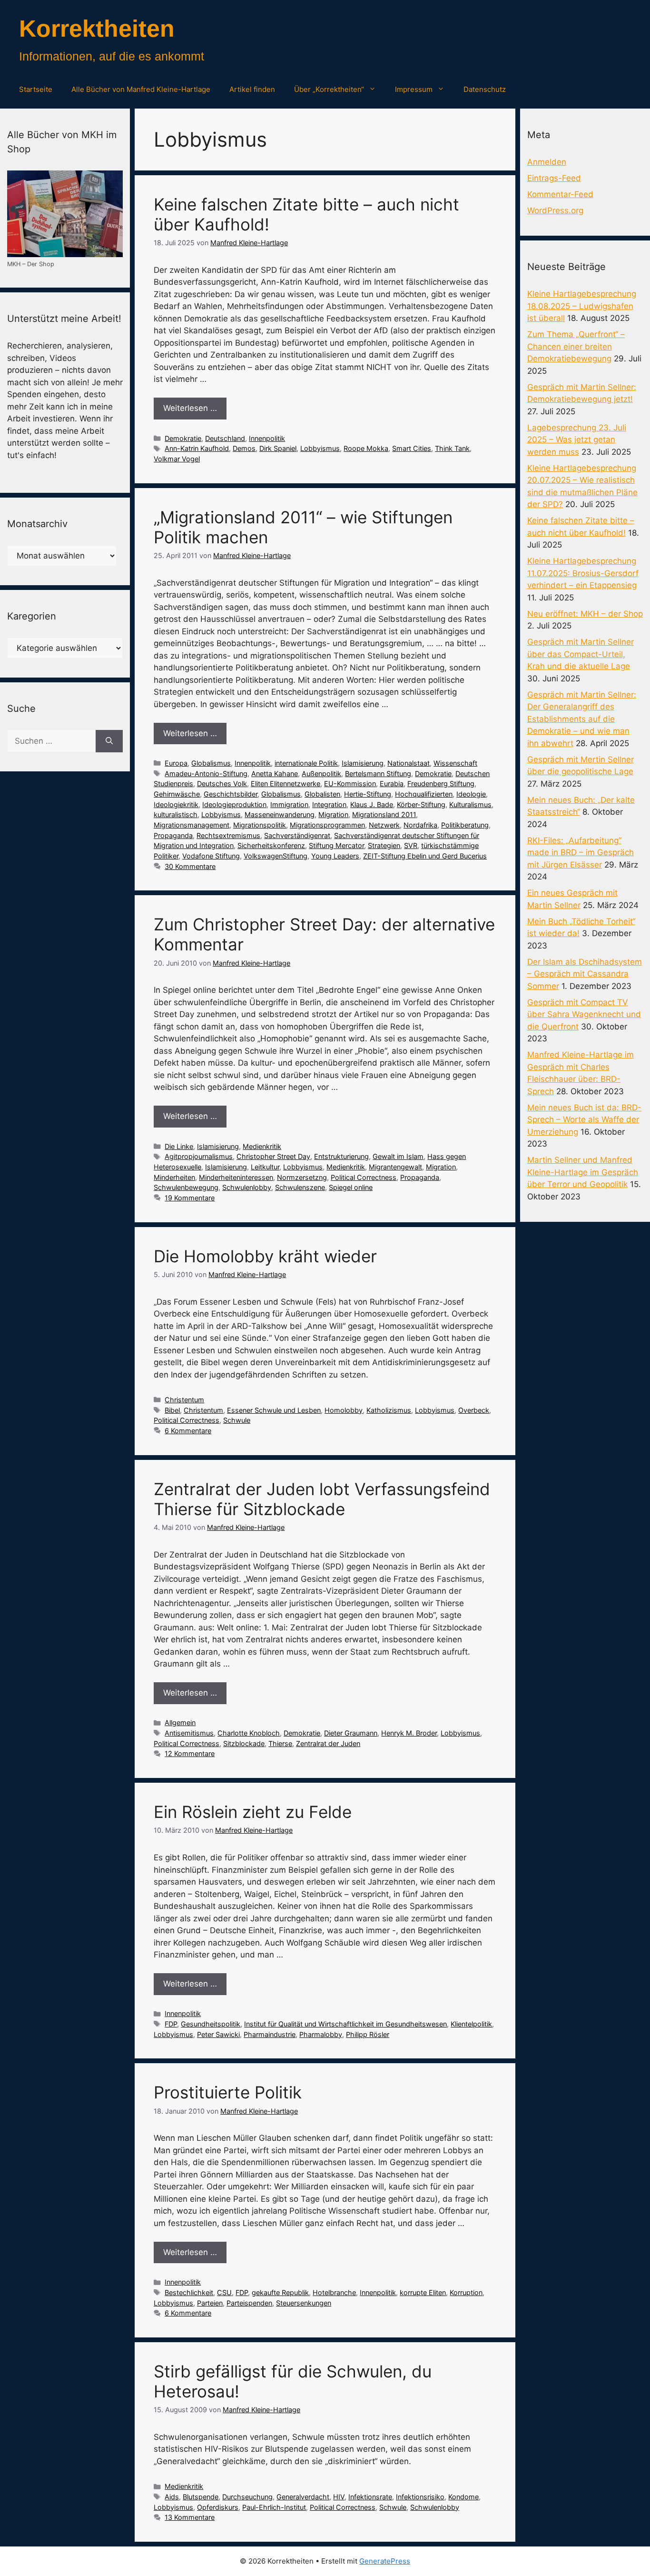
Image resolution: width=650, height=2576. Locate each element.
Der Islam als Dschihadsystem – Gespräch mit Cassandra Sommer (585, 974)
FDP (171, 2024)
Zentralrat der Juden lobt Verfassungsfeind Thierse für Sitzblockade (322, 1499)
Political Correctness (364, 1177)
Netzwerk (384, 825)
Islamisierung (363, 763)
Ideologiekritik (176, 804)
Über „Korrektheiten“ (329, 89)
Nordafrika (420, 825)
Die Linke (179, 1146)
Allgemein (180, 1722)
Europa (176, 763)
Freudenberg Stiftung (441, 784)
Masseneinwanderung (280, 814)
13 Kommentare (190, 2517)
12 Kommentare (190, 1753)
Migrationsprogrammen (327, 825)
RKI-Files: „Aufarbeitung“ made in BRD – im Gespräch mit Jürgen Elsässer (581, 853)
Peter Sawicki (218, 2034)
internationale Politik (306, 763)
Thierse (280, 1743)
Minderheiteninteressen (236, 1177)
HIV (339, 2497)
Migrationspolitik (260, 825)
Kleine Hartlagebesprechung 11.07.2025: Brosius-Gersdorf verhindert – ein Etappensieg (583, 573)
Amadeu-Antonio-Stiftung (206, 774)
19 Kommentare (190, 1198)
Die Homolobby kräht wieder (265, 1256)
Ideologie (471, 794)
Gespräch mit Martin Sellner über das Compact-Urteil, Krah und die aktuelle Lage (581, 654)
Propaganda (173, 835)
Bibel (172, 1410)
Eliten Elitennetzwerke (286, 784)
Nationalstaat (409, 763)
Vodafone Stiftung (211, 856)
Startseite (36, 89)
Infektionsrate (370, 2497)
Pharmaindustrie (270, 2034)
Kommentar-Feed (560, 194)
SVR (411, 845)
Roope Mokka (366, 448)
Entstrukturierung (341, 1156)
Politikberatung (465, 825)
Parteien (210, 2303)
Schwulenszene (300, 1187)
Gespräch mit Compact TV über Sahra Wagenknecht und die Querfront (584, 1014)
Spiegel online (351, 1187)
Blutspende (201, 2497)
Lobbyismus (320, 448)
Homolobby (344, 1410)
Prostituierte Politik (228, 2092)
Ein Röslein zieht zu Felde (253, 1812)
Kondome (463, 2497)
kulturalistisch (176, 814)
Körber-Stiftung (421, 804)
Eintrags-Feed (554, 178)
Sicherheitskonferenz (271, 845)
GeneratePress (385, 2561)
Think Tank (452, 448)
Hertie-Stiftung (368, 794)
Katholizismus (389, 1410)
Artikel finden (252, 89)
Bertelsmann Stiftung (378, 774)
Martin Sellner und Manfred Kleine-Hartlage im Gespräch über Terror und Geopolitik (583, 1172)
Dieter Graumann (351, 1733)
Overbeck (474, 1410)
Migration (333, 814)
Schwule (237, 1420)
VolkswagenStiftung (276, 856)
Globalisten (322, 794)
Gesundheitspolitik (211, 2024)
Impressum (414, 89)
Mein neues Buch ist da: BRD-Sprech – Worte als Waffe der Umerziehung (584, 1120)
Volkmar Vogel (177, 459)
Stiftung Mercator (336, 845)
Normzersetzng (302, 1177)
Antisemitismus (189, 1733)
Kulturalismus (470, 804)
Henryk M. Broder (409, 1733)
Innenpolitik (267, 438)
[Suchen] (109, 741)
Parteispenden (249, 2303)
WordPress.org (555, 210)
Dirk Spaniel (278, 448)
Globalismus (211, 763)
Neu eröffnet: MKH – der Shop (585, 614)
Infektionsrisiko (420, 2497)
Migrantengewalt (395, 1167)
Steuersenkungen (304, 2303)
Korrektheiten (97, 29)
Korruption (466, 2292)
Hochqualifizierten (424, 794)
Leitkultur (265, 1167)
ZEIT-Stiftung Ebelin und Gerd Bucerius (425, 856)
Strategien (384, 845)
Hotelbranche (334, 2292)
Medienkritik (262, 1146)
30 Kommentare (190, 866)
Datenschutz (485, 89)
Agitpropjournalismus (199, 1156)
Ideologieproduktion (234, 804)
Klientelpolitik (471, 2024)
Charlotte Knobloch (249, 1733)
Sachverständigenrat (297, 835)
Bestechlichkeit (189, 2292)
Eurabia (392, 784)
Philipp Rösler (368, 2034)
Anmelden (547, 162)
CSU (224, 2292)
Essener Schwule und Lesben (274, 1410)
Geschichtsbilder (231, 794)
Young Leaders (335, 856)
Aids (172, 2497)
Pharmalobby (321, 2034)
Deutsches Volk (222, 784)
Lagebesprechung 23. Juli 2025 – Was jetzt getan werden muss (577, 440)
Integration (329, 804)
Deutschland (225, 438)
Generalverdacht (303, 2497)
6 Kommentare (188, 1431)
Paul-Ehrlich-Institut (274, 2507)
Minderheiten (174, 1177)
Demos (244, 448)
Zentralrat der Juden (328, 1743)
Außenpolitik (321, 774)
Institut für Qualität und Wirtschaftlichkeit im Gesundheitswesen (345, 2024)
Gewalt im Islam (398, 1156)
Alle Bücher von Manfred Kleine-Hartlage (141, 89)
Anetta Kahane (275, 774)
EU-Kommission (350, 784)
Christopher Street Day (273, 1156)
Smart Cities (412, 448)
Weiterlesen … (190, 408)
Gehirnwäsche (177, 794)
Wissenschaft (455, 763)
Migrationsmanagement (192, 825)
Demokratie (183, 438)
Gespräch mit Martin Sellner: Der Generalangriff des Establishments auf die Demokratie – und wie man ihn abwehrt (582, 719)
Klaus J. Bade (372, 804)
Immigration (289, 804)
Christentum (184, 1400)
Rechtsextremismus (228, 835)
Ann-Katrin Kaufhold (197, 448)
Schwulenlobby (247, 1187)
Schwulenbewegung (186, 1187)
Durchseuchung (247, 2497)
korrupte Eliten (423, 2292)
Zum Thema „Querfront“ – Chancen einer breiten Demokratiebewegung (576, 346)
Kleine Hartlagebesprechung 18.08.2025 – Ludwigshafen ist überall (582, 306)
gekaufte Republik (280, 2292)
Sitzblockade (244, 1743)
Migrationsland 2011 (384, 814)
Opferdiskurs (218, 2507)
